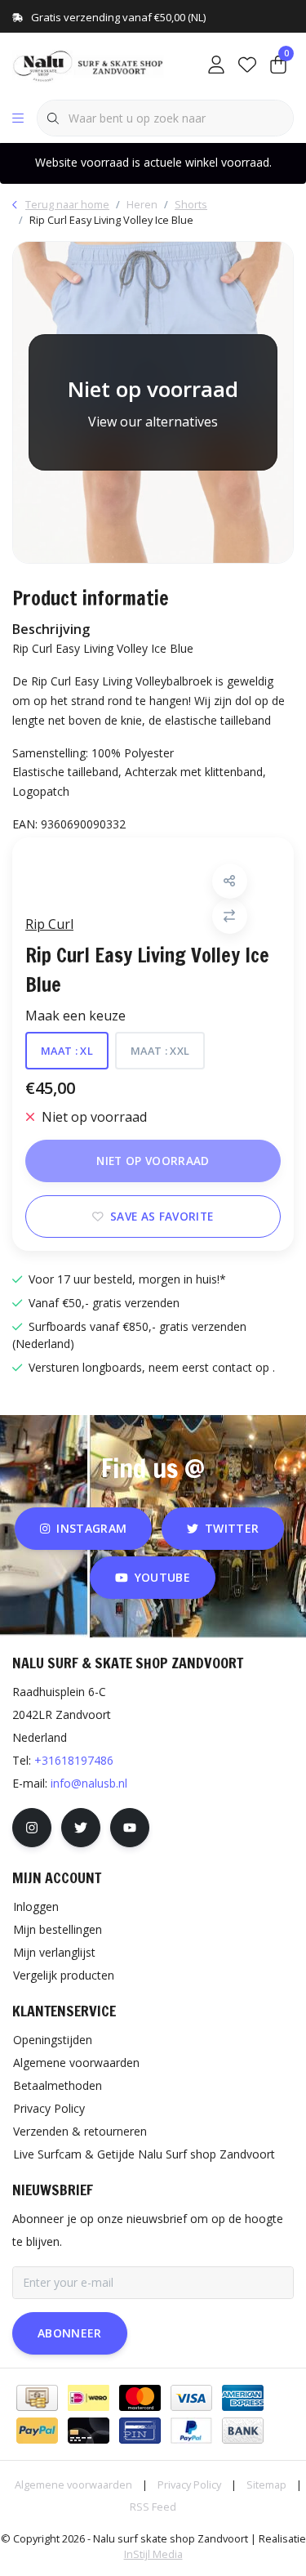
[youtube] (130, 1828)
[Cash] (37, 2398)
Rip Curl (49, 924)
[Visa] (191, 2398)
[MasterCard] (140, 2398)
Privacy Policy (189, 2484)
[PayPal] (37, 2431)
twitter (232, 1528)
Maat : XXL (160, 1051)
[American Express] (243, 2398)
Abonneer (70, 2333)
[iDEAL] (89, 2398)
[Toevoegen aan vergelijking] (230, 916)
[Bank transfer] (243, 2431)
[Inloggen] (216, 65)
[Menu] (18, 118)
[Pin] (140, 2431)
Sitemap (266, 2484)
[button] (230, 881)
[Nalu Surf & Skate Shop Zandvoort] (89, 65)
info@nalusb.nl (89, 1783)
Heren (142, 204)
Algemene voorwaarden (73, 2484)
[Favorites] (247, 65)
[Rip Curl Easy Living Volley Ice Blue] (153, 402)
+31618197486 (74, 1760)
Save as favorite (162, 1216)
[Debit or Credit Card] (89, 2431)
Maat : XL (67, 1051)
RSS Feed (153, 2507)
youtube (162, 1577)
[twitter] (81, 1828)
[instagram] (32, 1828)
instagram (91, 1528)
